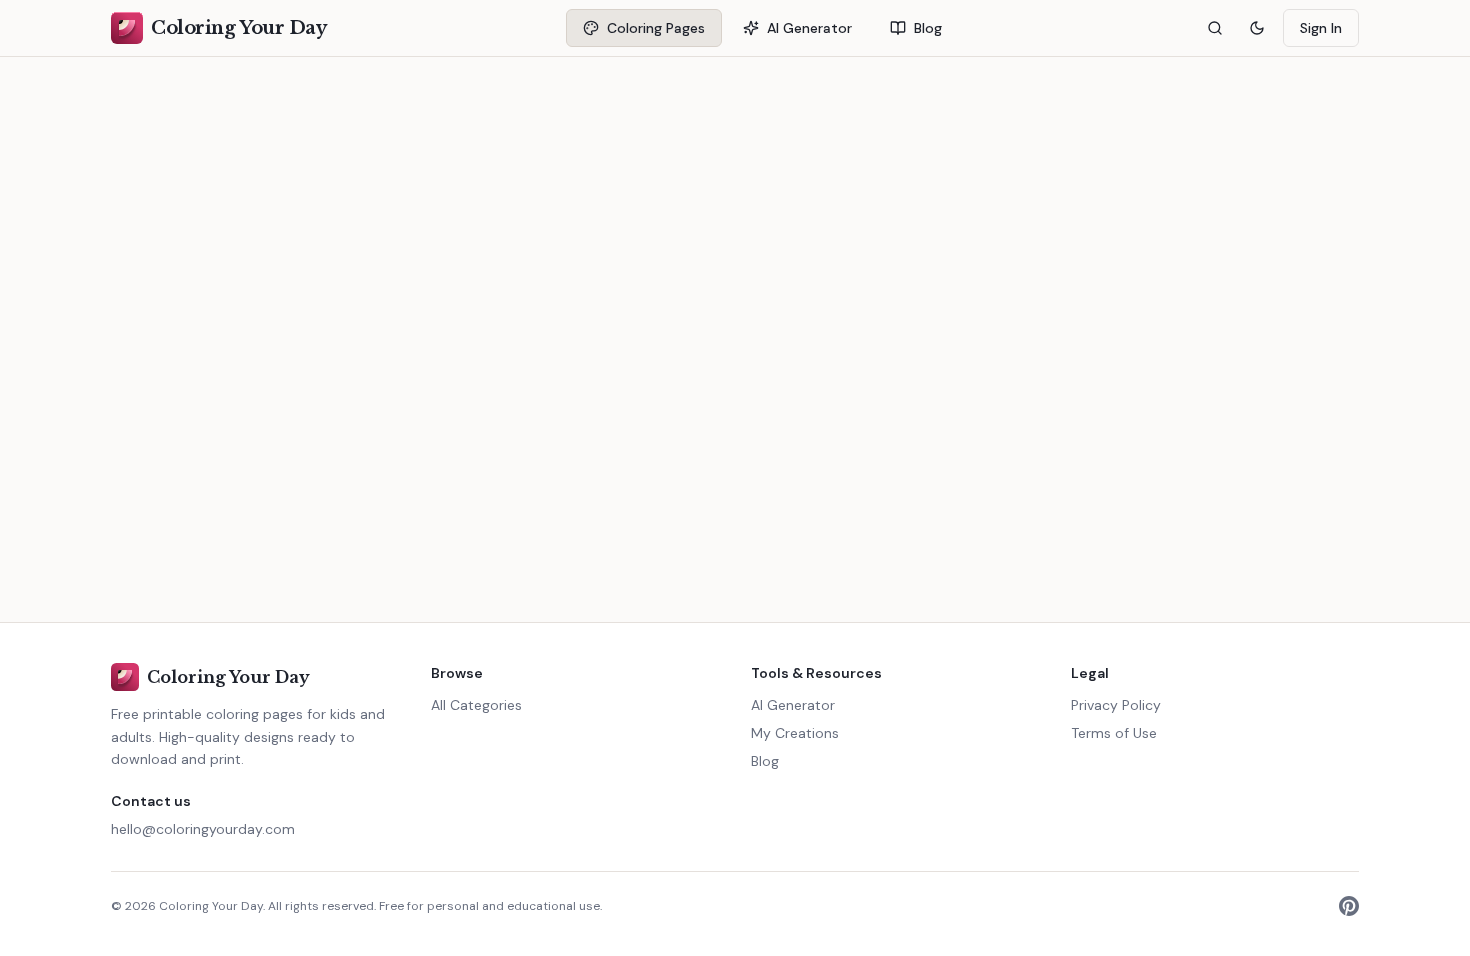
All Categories (476, 705)
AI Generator (809, 28)
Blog (928, 28)
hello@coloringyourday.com (203, 829)
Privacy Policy (1116, 705)
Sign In (1321, 28)
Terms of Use (1114, 733)
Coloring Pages (656, 28)
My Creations (795, 733)
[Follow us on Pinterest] (1349, 906)
